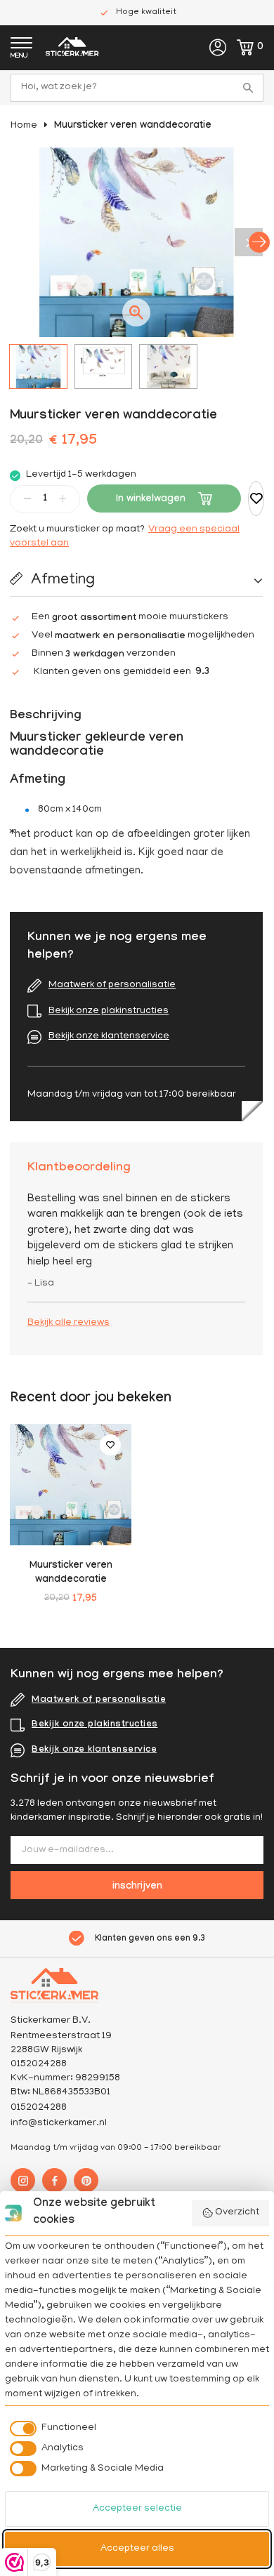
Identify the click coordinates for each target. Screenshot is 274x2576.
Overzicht (237, 2213)
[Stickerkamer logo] (72, 49)
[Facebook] (54, 2180)
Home (24, 126)
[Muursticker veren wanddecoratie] (71, 1485)
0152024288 (39, 2108)
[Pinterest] (86, 2180)
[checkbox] (51, 2429)
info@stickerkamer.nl (59, 2123)
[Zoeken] (249, 88)
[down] (27, 498)
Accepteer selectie (137, 2509)
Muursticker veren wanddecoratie (133, 126)
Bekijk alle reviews (68, 1323)
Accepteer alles (137, 2549)
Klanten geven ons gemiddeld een (122, 673)
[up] (63, 498)
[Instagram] (23, 2180)
